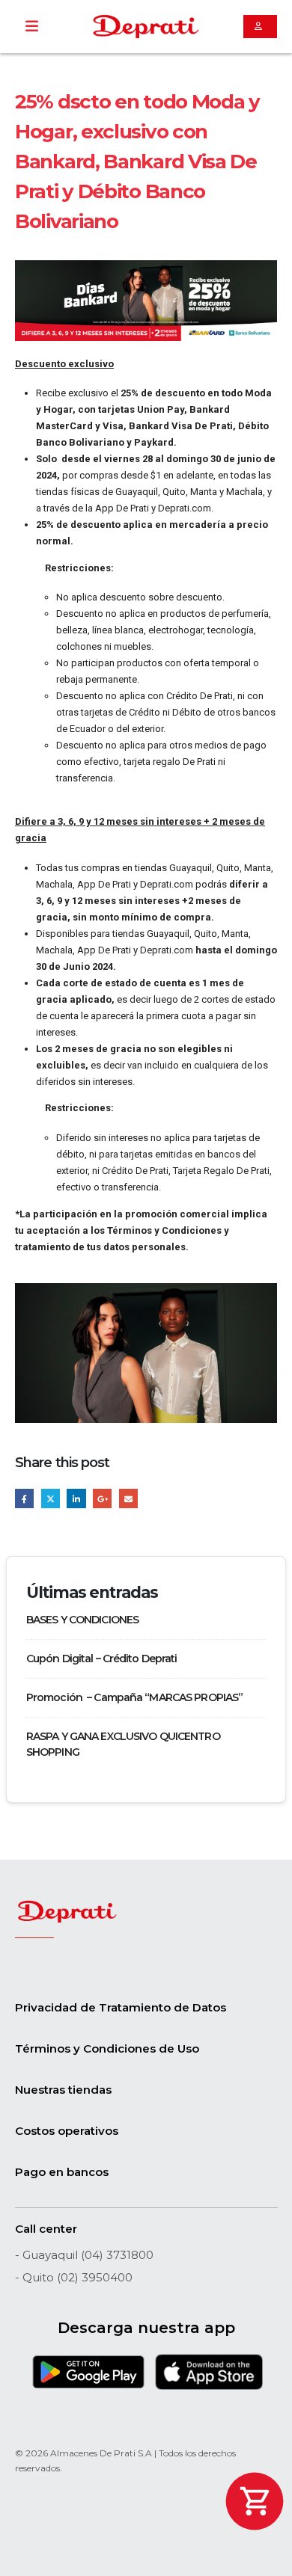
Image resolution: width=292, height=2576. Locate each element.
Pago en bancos (62, 2172)
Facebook (24, 1498)
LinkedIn (76, 1498)
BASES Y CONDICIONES (82, 1620)
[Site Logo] (146, 27)
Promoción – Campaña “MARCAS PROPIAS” (136, 1697)
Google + (102, 1498)
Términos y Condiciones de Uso (107, 2048)
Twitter (51, 1498)
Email (128, 1498)
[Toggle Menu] (32, 27)
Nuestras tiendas (63, 2090)
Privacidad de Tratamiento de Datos (121, 2007)
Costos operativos (67, 2131)
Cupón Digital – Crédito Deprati (102, 1659)
